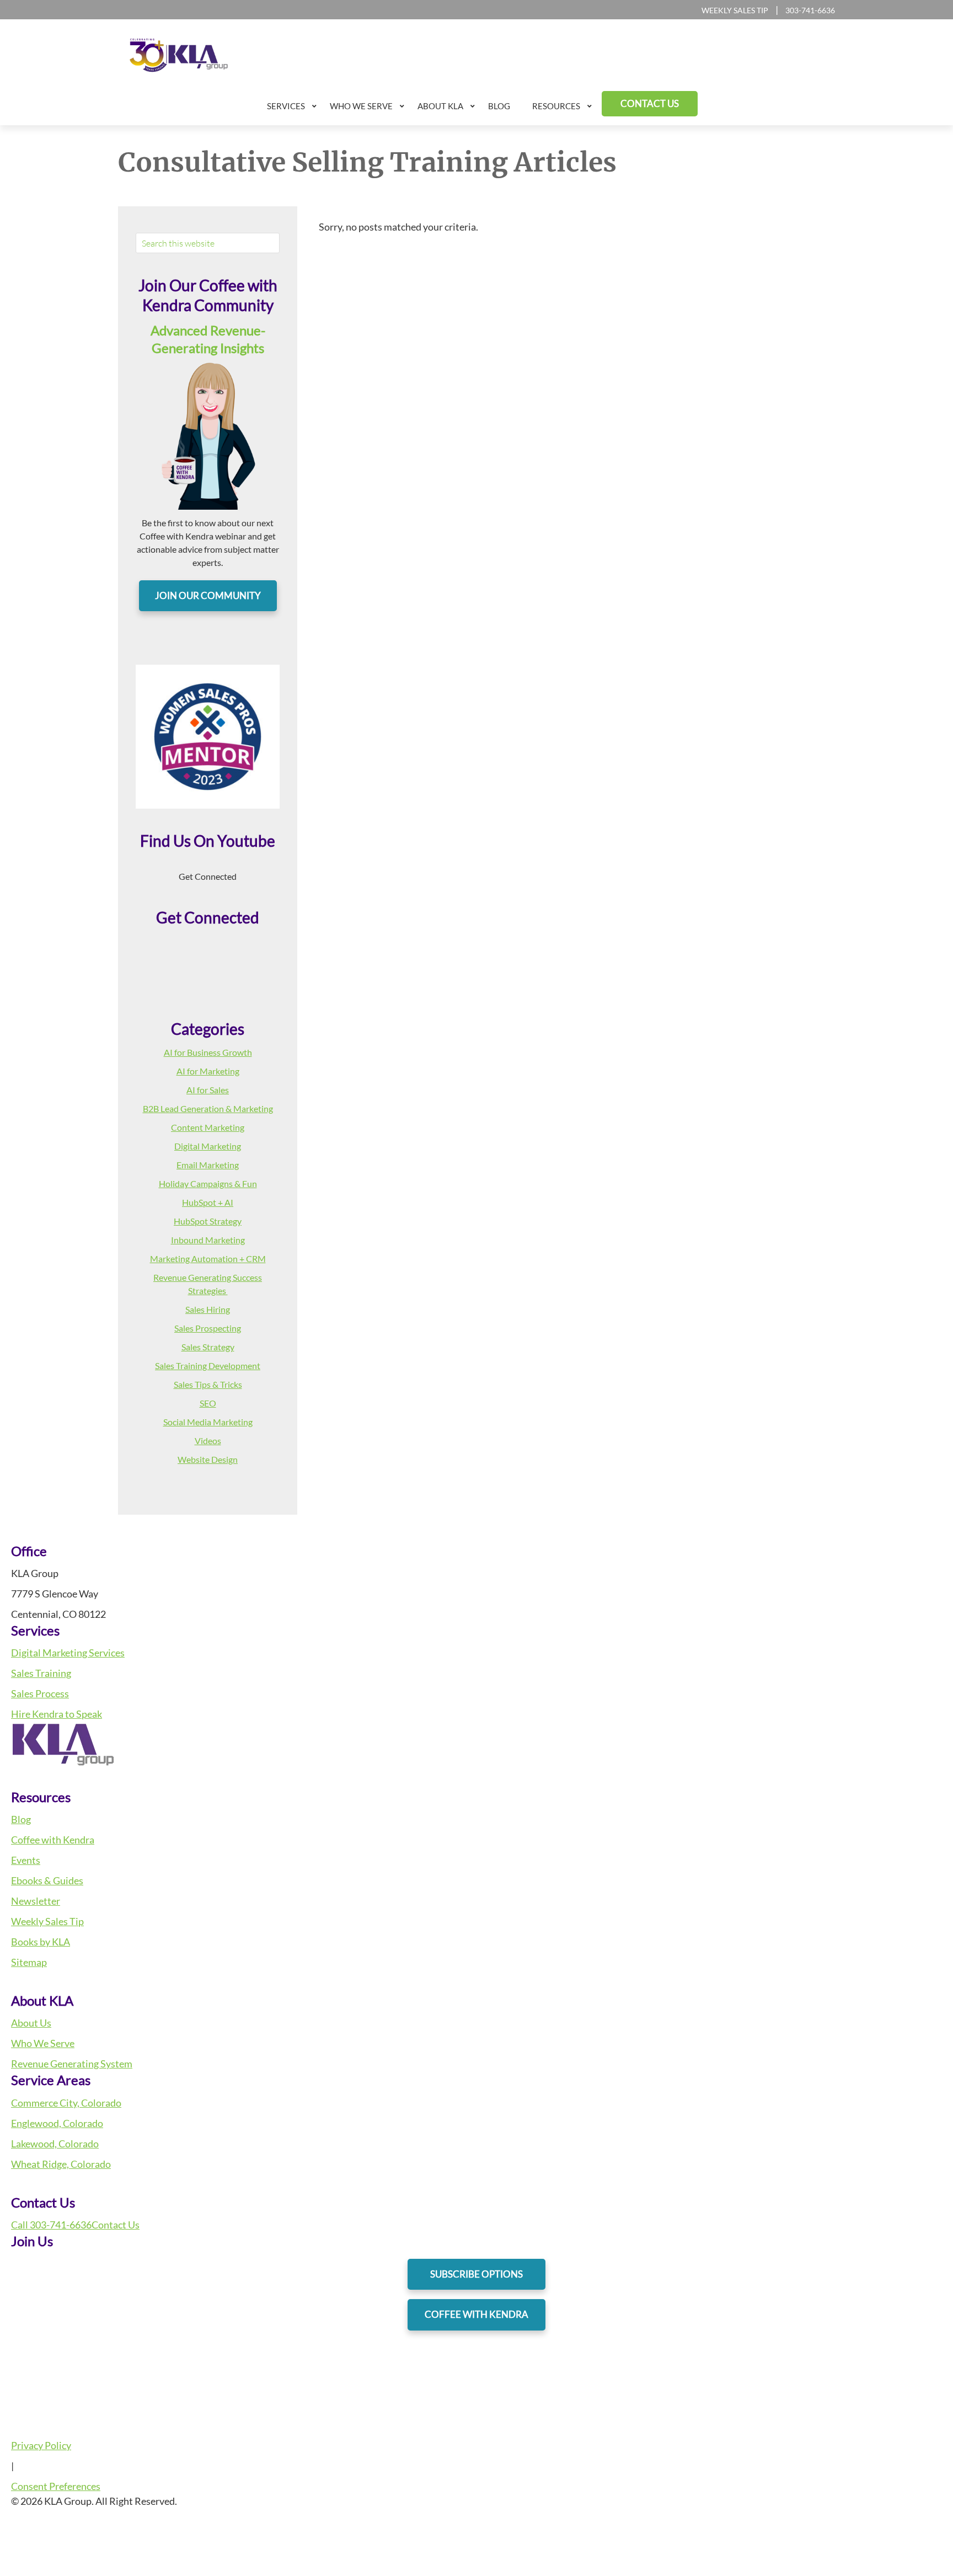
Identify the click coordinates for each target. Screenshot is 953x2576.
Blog (21, 1819)
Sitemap (29, 1962)
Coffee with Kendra (53, 1840)
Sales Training (41, 1673)
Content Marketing (208, 1127)
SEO (208, 1403)
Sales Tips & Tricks (208, 1384)
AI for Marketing (208, 1071)
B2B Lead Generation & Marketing (208, 1108)
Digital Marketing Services (68, 1653)
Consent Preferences (56, 2486)
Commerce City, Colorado (66, 2103)
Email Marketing (208, 1165)
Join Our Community (208, 595)
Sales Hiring (208, 1309)
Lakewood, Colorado (55, 2144)
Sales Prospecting (208, 1328)
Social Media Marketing (208, 1422)
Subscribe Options (476, 2274)
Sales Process (40, 1693)
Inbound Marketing (208, 1240)
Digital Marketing (208, 1146)
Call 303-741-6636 (51, 2225)
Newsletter (36, 1901)
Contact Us (116, 2225)
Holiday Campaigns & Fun (208, 1183)
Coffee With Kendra (476, 2314)
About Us (31, 2023)
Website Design (208, 1459)
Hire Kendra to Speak (57, 1714)
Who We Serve (43, 2043)
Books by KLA (41, 1942)
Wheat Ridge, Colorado (61, 2164)
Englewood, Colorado (57, 2123)
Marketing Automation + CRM (208, 1258)
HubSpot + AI (208, 1202)
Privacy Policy (41, 2445)
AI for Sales (208, 1090)
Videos (208, 1441)
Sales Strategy (208, 1347)
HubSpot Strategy (208, 1221)
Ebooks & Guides (47, 1880)
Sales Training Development (208, 1366)
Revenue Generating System (72, 2064)
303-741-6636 (810, 10)
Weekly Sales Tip (735, 10)
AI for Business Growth (208, 1052)
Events (26, 1860)
